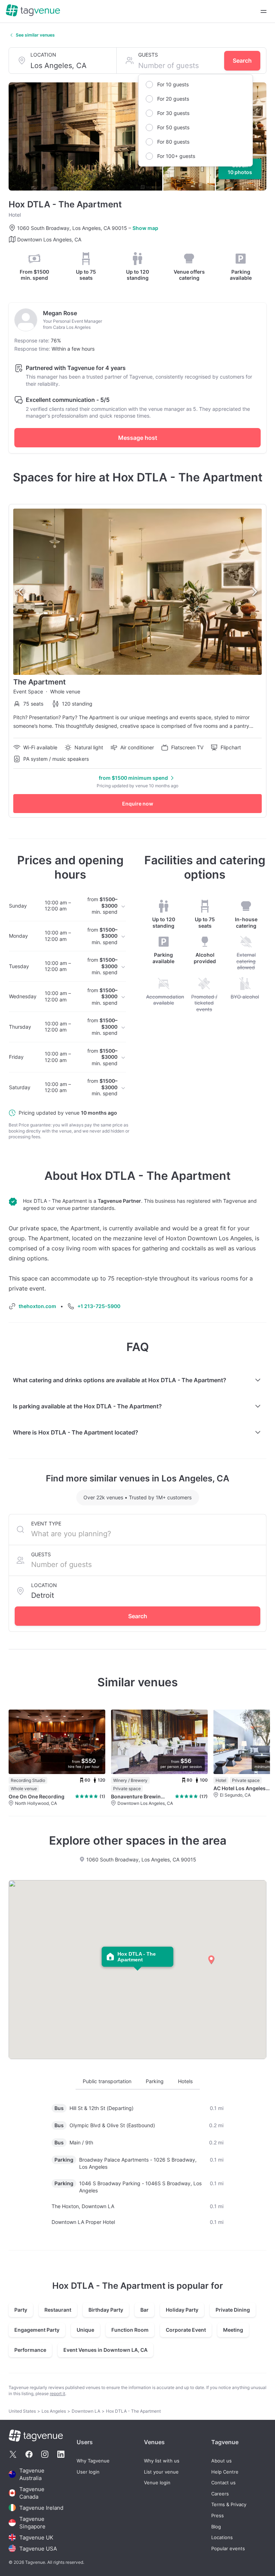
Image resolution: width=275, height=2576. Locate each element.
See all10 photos (240, 169)
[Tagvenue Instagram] (45, 2454)
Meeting (233, 2330)
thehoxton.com (37, 1306)
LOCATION (43, 55)
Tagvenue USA (38, 2549)
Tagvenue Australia (32, 2474)
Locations (222, 2537)
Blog (216, 2527)
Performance (30, 2350)
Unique (85, 2330)
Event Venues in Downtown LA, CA (105, 2350)
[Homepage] (33, 11)
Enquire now (138, 804)
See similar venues (35, 35)
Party (21, 2310)
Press (218, 2516)
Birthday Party (106, 2310)
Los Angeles (54, 2411)
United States (22, 2411)
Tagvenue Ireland (41, 2508)
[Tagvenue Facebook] (29, 2454)
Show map (145, 228)
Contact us (223, 2483)
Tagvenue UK (36, 2537)
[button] (211, 1960)
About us (221, 2461)
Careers (220, 2494)
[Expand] (264, 11)
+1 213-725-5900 (99, 1306)
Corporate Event (186, 2330)
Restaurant (58, 2310)
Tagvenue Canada (32, 2493)
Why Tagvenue (93, 2461)
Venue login (157, 2483)
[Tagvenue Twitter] (13, 2454)
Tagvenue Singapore (32, 2523)
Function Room (130, 2330)
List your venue (161, 2472)
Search (242, 61)
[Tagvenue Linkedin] (61, 2454)
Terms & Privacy (229, 2505)
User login (88, 2472)
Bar (144, 2310)
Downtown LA (86, 2411)
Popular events (228, 2549)
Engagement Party (37, 2330)
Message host (138, 438)
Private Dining (233, 2310)
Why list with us (162, 2461)
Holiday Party (182, 2310)
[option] (196, 85)
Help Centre (225, 2472)
